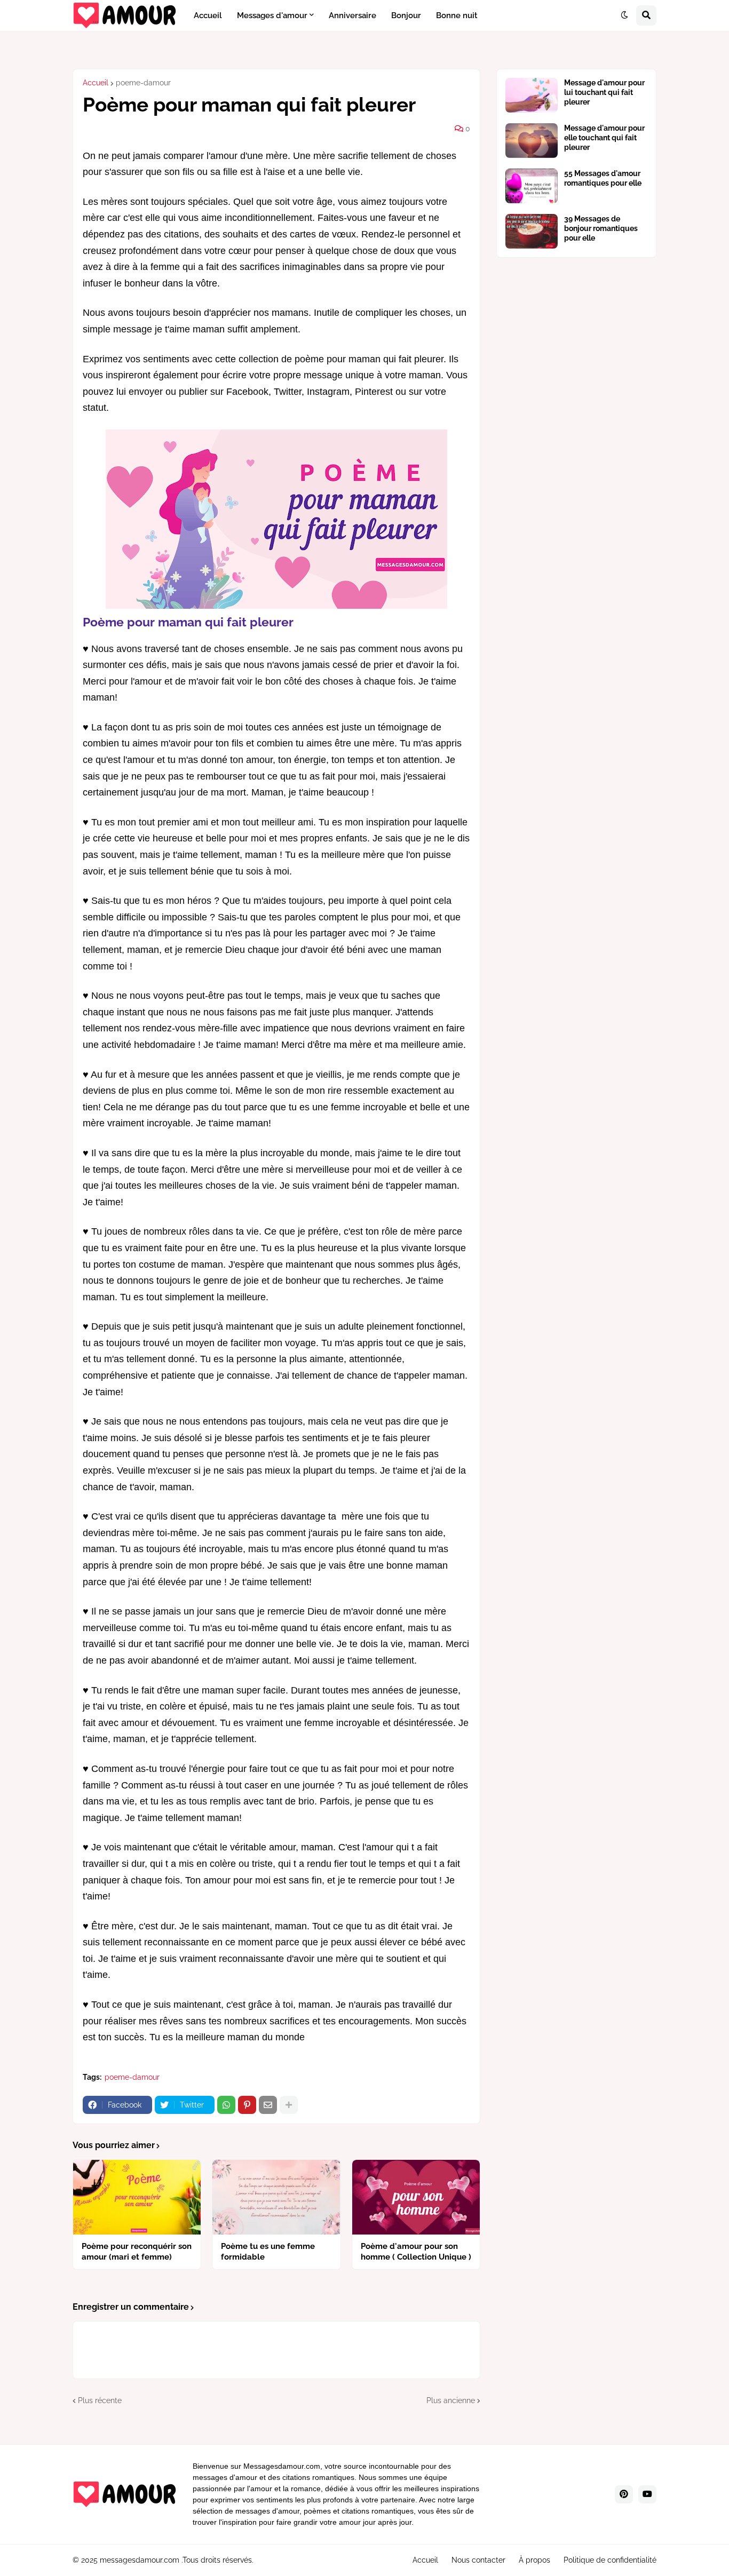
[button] (624, 15)
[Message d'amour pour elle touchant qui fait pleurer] (532, 141)
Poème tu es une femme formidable (268, 2252)
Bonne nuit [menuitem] (457, 15)
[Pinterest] (247, 2105)
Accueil (96, 83)
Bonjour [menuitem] (406, 15)
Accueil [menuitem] (208, 15)
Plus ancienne (451, 2400)
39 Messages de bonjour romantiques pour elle (601, 228)
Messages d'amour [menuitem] (272, 15)
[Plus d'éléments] (289, 2105)
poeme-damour (143, 83)
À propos (534, 2560)
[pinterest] (624, 2494)
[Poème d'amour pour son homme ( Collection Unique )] (416, 2197)
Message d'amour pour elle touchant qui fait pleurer (604, 138)
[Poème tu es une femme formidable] (276, 2197)
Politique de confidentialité (610, 2560)
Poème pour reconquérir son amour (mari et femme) (137, 2252)
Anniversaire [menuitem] (352, 15)
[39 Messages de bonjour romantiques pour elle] (532, 231)
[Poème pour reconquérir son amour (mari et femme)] (137, 2197)
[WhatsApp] (226, 2105)
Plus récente (100, 2400)
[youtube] (647, 2494)
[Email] (268, 2105)
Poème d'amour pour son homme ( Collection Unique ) (416, 2252)
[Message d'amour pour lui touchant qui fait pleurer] (532, 95)
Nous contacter (478, 2560)
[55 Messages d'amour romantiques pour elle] (532, 186)
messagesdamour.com (140, 2560)
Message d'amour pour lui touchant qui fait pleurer (604, 92)
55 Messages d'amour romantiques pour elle (603, 178)
